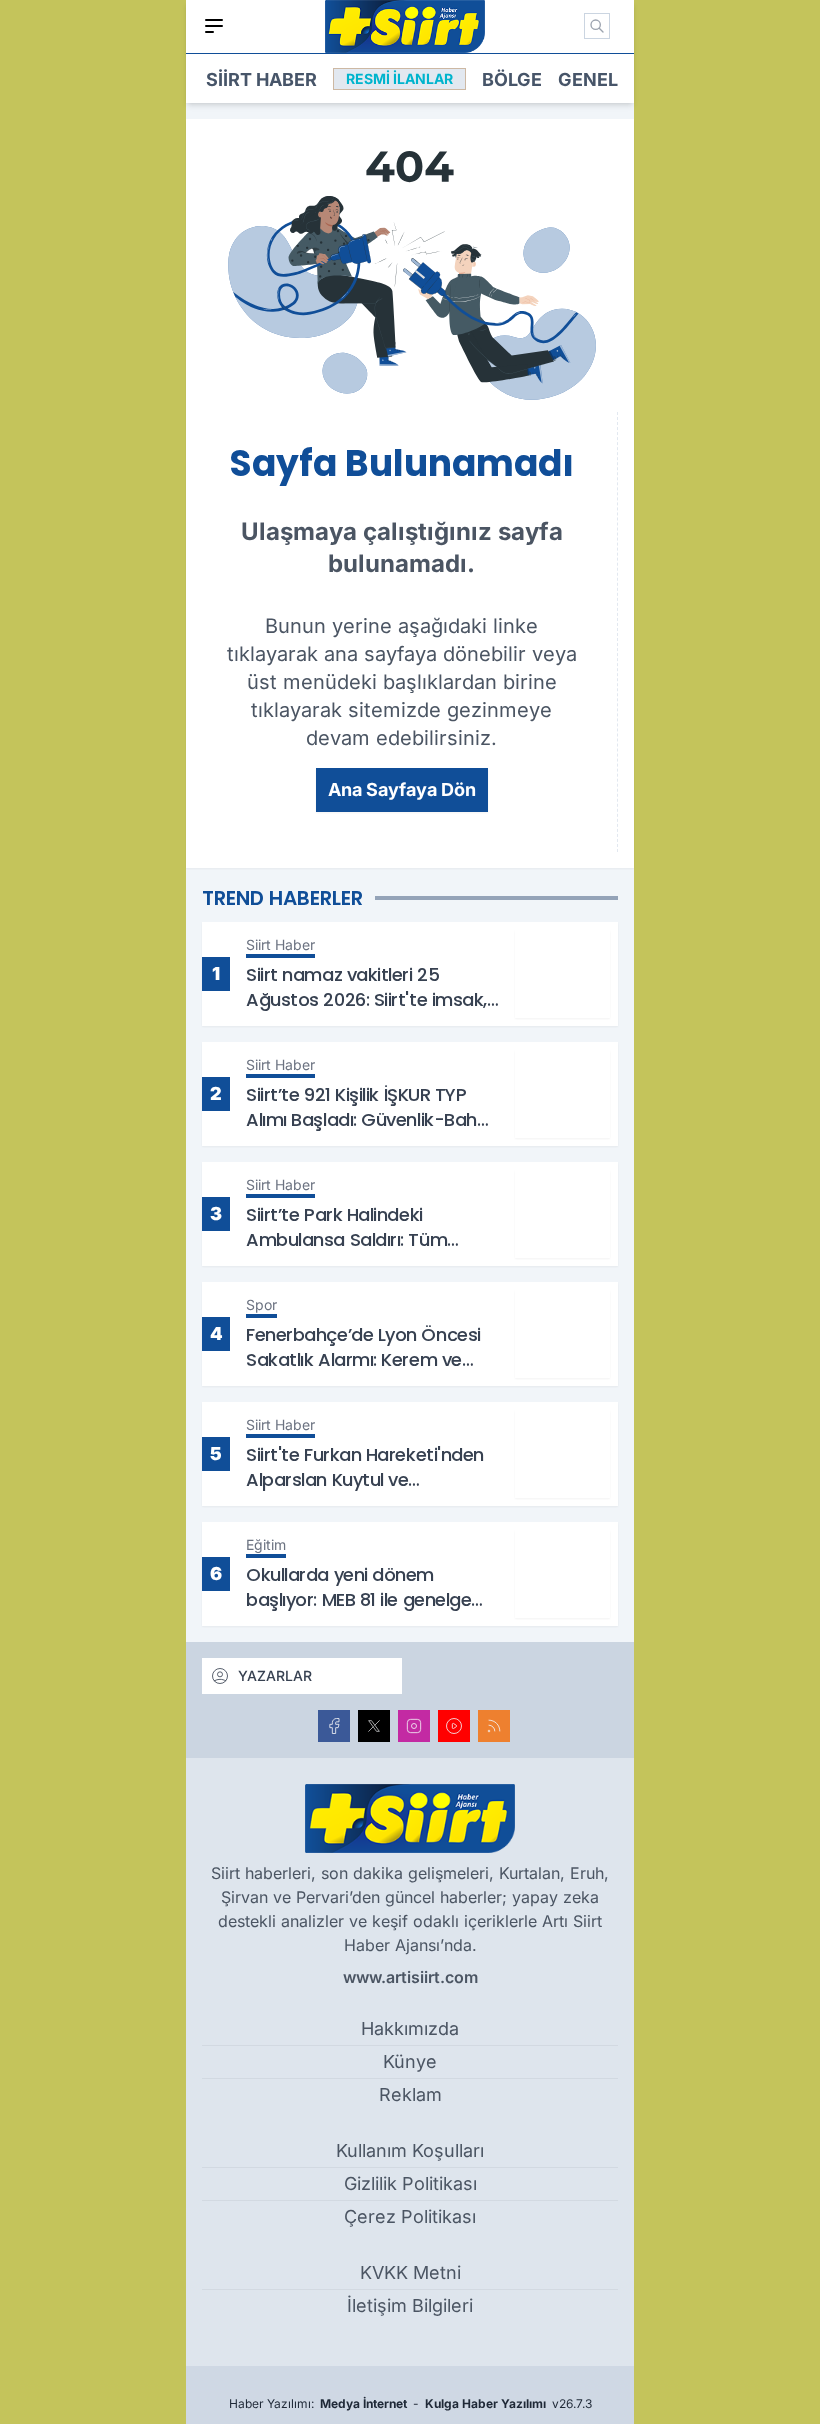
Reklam (410, 2094)
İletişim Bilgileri (410, 2305)
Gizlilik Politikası (410, 2183)
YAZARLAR (275, 1675)
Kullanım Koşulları (410, 2150)
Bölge (512, 79)
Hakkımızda (410, 2028)
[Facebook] (334, 1726)
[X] (374, 1726)
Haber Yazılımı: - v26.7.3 (410, 2403)
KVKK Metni (410, 2272)
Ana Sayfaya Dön (402, 789)
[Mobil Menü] (214, 26)
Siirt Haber (261, 79)
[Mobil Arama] (597, 26)
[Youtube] (454, 1726)
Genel (588, 79)
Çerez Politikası (410, 2216)
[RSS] (494, 1726)
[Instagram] (414, 1726)
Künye (410, 2061)
